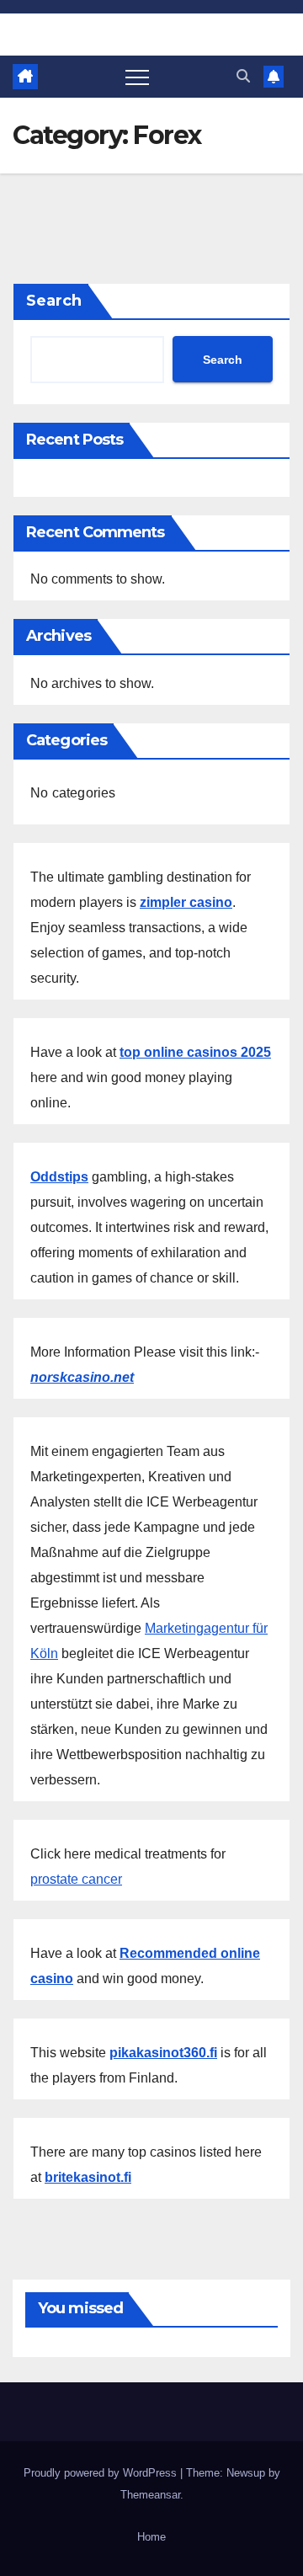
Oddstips (59, 1177)
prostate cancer (76, 1879)
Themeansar (150, 2495)
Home (151, 2537)
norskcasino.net (82, 1377)
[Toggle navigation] (137, 77)
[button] (243, 76)
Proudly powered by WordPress (102, 2473)
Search (54, 301)
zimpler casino (186, 902)
